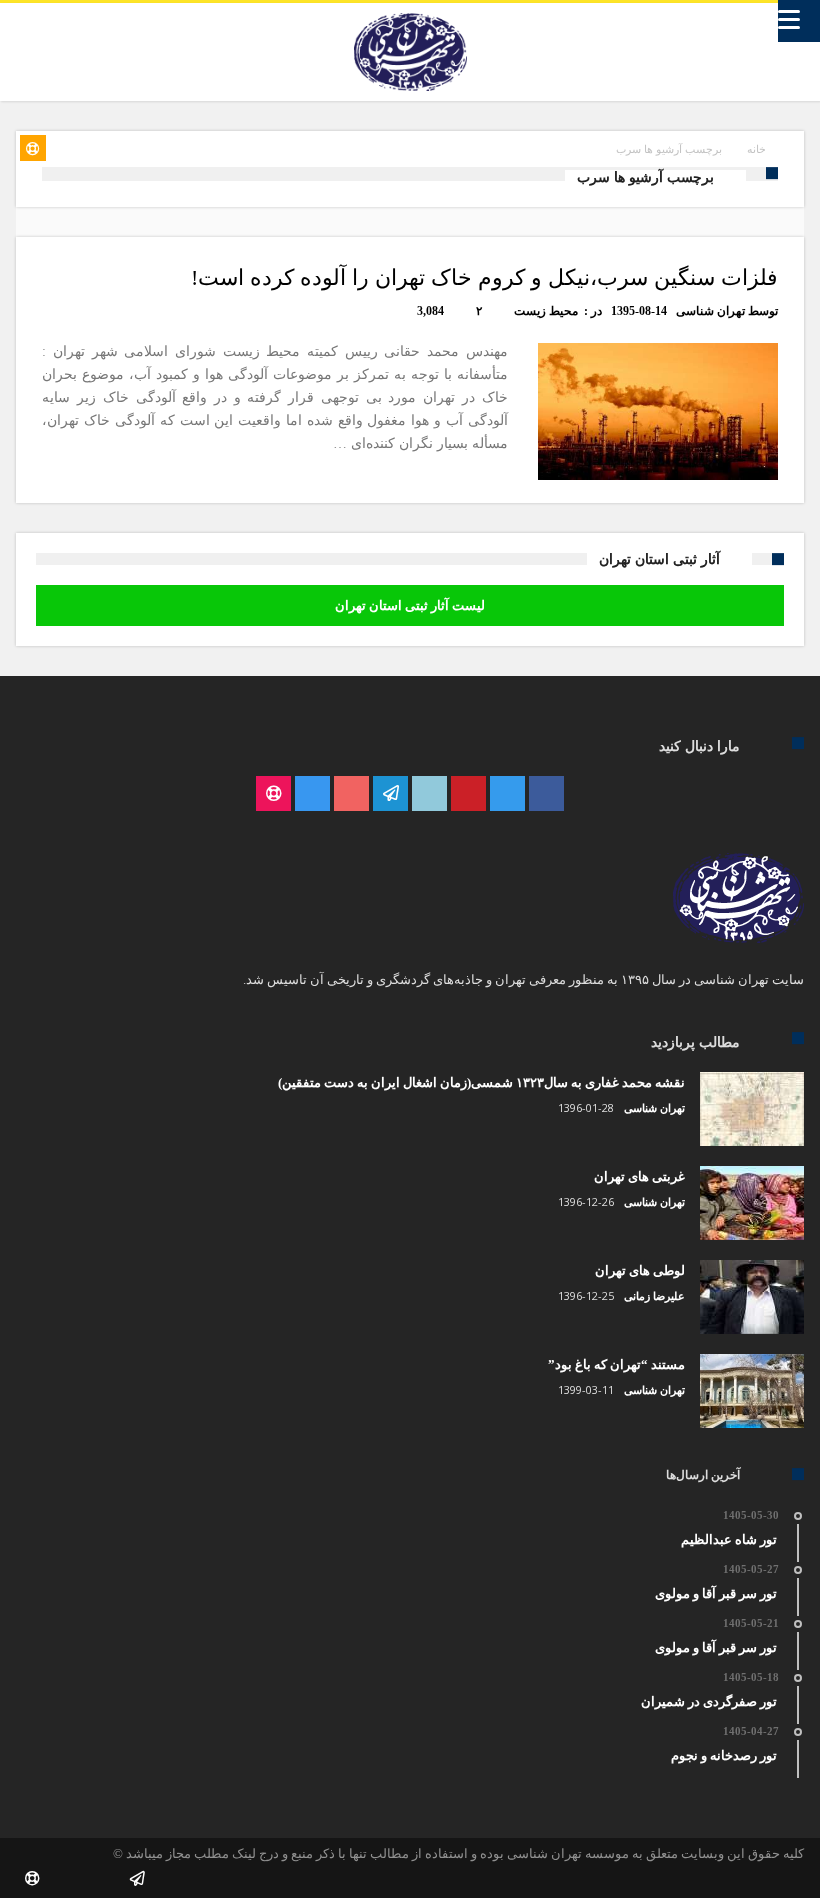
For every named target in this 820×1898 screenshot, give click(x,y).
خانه (756, 149)
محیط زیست (546, 311)
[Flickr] (390, 794)
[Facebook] (546, 794)
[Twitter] (507, 794)
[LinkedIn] (429, 794)
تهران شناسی (710, 311)
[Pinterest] (468, 794)
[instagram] (312, 794)
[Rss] (273, 794)
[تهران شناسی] (410, 13)
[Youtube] (351, 794)
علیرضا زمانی (654, 1296)
